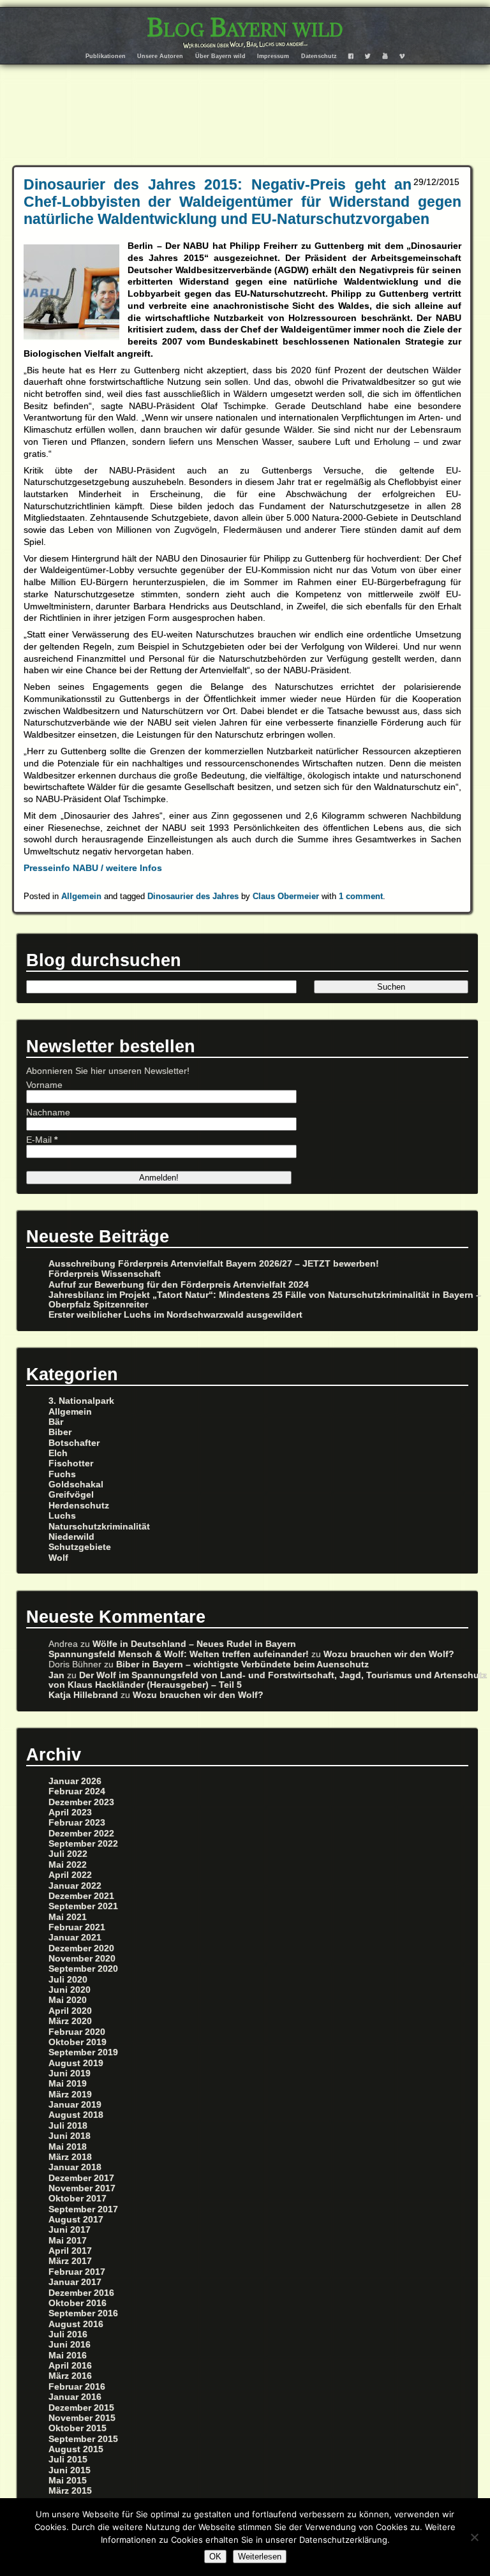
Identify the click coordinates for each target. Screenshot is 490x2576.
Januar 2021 (75, 1938)
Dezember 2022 (81, 1834)
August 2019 (76, 2063)
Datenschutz (319, 56)
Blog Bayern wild (245, 27)
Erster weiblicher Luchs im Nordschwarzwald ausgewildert (175, 1315)
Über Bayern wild (220, 56)
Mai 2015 (68, 2481)
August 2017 (76, 2220)
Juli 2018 (68, 2126)
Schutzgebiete (80, 1547)
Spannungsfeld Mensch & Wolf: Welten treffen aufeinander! (179, 1654)
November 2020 (82, 1959)
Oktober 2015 (78, 2428)
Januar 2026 (75, 1781)
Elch (58, 1453)
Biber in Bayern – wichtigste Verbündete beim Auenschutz (242, 1664)
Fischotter (71, 1463)
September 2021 (83, 1906)
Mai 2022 (68, 1865)
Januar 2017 (75, 2282)
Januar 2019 (75, 2105)
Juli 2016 (68, 2334)
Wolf (58, 1558)
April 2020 (70, 2011)
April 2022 (70, 1875)
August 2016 (76, 2324)
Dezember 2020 (81, 1948)
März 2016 (70, 2376)
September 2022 (83, 1844)
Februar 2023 (77, 1823)
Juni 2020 (70, 1990)
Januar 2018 (75, 2167)
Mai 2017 (68, 2241)
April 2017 (70, 2251)
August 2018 (76, 2115)
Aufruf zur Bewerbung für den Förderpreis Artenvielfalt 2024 (179, 1285)
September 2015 (83, 2439)
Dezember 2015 (81, 2408)
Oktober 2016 (78, 2303)
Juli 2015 (68, 2460)
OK (215, 2557)
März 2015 (70, 2491)
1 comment (361, 896)
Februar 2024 (77, 1791)
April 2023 (70, 1813)
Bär (56, 1422)
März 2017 (70, 2261)
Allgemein (81, 896)
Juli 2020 (68, 1980)
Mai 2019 (68, 2084)
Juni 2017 (70, 2230)
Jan (56, 1675)
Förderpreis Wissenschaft (105, 1274)
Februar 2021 (77, 1927)
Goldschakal (76, 1485)
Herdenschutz (79, 1506)
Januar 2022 (75, 1886)
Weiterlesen (260, 2557)
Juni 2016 (70, 2345)
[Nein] (474, 2537)
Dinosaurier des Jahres (193, 896)
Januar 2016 (75, 2397)
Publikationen (106, 56)
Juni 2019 (70, 2073)
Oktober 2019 (78, 2042)
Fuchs (62, 1474)
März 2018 (70, 2157)
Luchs (62, 1516)
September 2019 (83, 2052)
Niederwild (71, 1537)
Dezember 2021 (81, 1896)
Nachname (48, 1113)
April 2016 (70, 2366)
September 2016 (83, 2313)
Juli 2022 (68, 1854)
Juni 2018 (70, 2136)
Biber (60, 1432)
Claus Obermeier (286, 896)
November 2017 (82, 2188)
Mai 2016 (68, 2356)
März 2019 (70, 2095)
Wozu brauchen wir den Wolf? (389, 1654)
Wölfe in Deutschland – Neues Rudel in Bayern (194, 1644)
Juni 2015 (70, 2470)
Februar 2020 (77, 2032)
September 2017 (83, 2209)
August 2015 (76, 2449)
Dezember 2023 (81, 1802)
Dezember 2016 (81, 2293)
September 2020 (83, 1969)
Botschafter (74, 1443)
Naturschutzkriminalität (99, 1527)
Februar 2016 (77, 2387)
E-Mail (42, 1140)
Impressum (273, 56)
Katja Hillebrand (83, 1695)
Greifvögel (71, 1495)
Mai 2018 (68, 2147)
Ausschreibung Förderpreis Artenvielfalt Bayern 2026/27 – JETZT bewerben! (214, 1264)
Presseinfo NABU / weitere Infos (93, 868)
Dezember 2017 (81, 2178)
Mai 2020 (68, 2000)
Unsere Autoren (160, 56)
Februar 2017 (77, 2272)
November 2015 (82, 2418)
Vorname (44, 1085)
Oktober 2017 (78, 2199)
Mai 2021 (68, 1917)
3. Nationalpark (81, 1401)
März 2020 (70, 2021)
